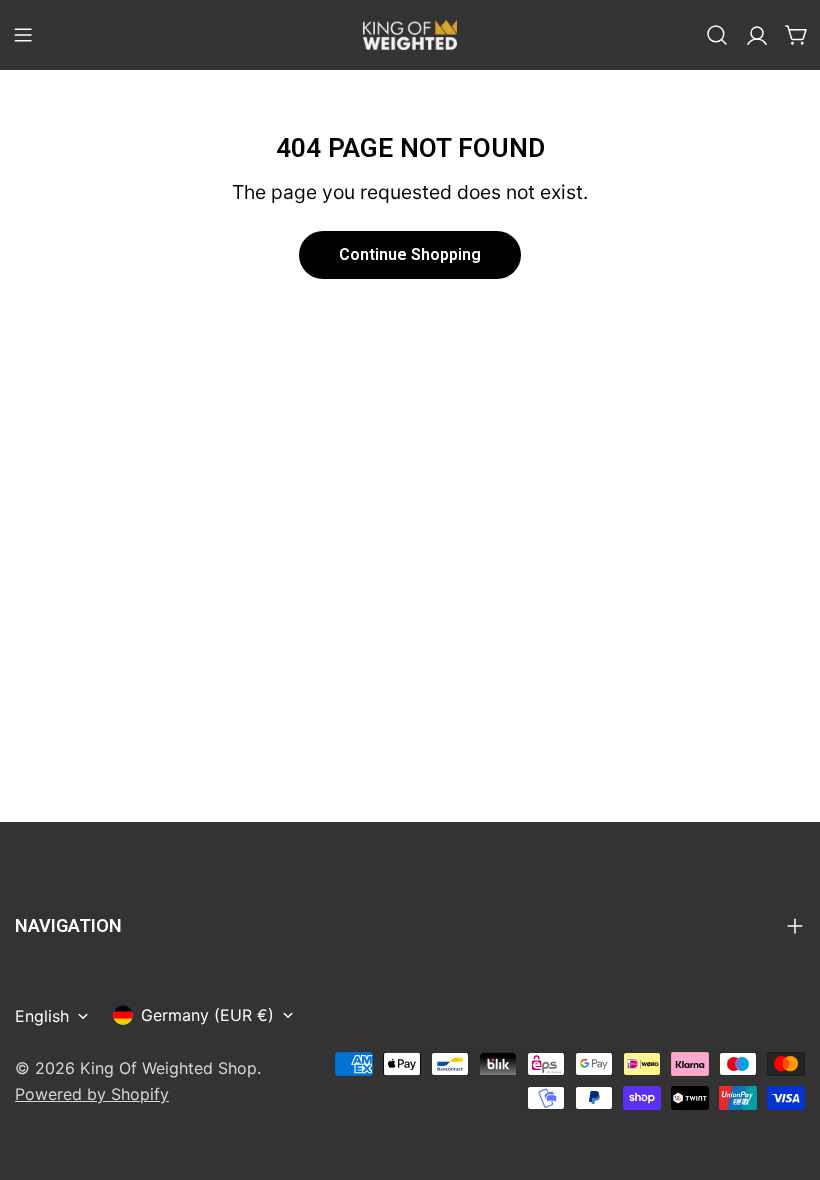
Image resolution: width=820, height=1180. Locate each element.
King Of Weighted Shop (168, 1068)
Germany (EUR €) (207, 1015)
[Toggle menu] (23, 35)
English (42, 1016)
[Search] (717, 35)
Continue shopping (410, 254)
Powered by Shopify (92, 1094)
